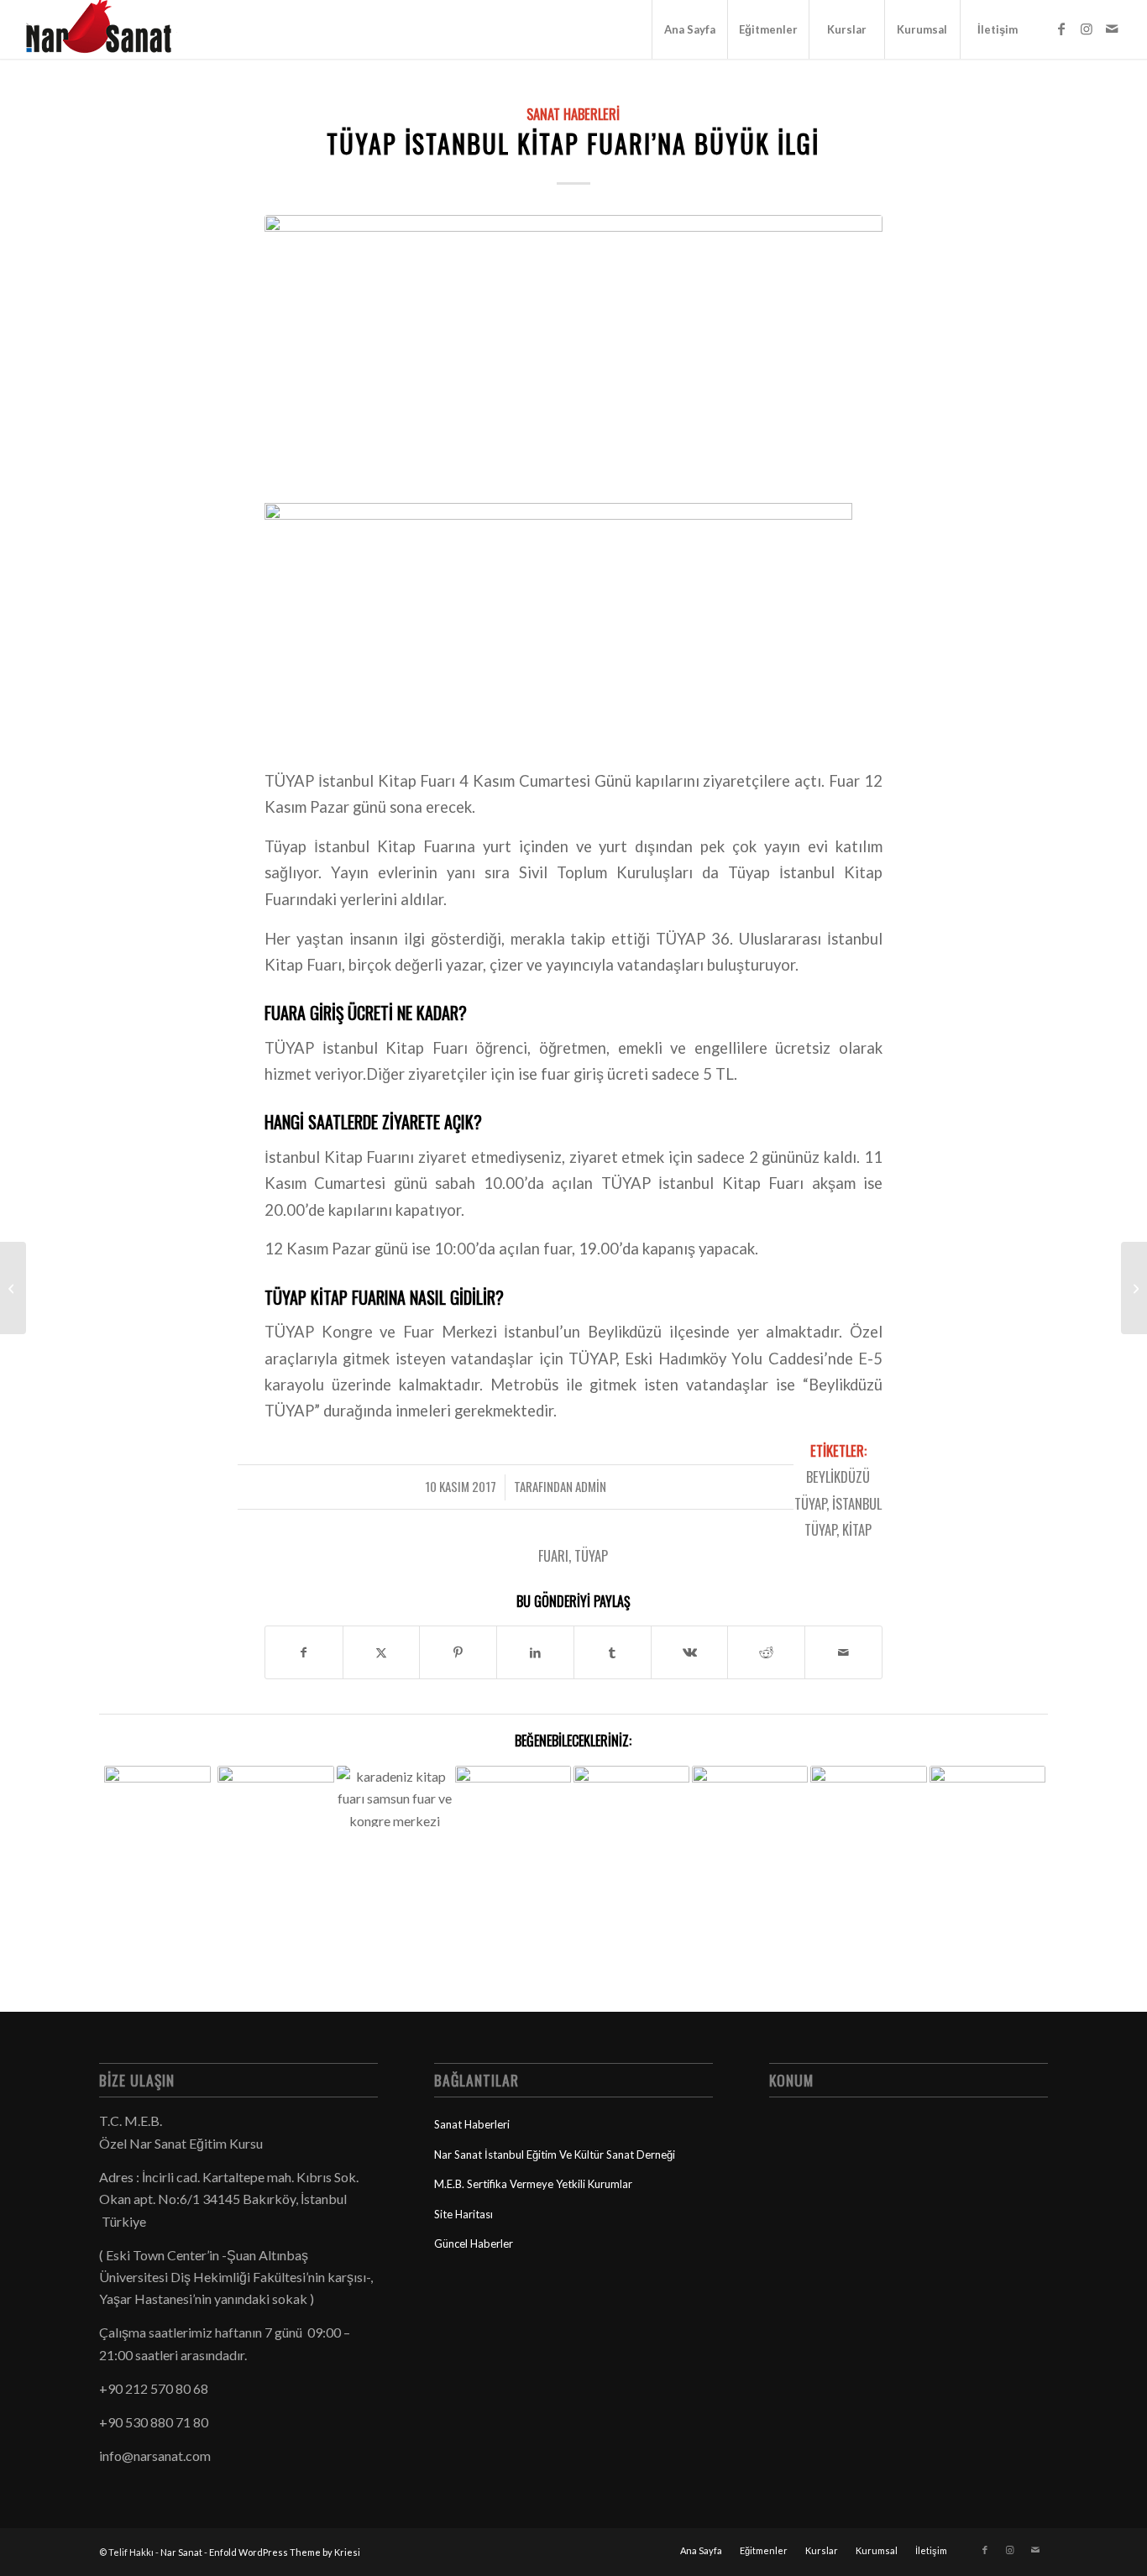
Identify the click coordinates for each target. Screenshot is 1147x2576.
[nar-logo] (108, 29)
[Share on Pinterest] (458, 1652)
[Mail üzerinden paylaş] (843, 1652)
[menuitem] (689, 29)
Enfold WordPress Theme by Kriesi (285, 2552)
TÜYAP (591, 1555)
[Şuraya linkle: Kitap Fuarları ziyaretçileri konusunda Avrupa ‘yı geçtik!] (750, 1799)
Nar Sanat (181, 2552)
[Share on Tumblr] (613, 1652)
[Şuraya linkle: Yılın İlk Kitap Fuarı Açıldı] (513, 1824)
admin (591, 1486)
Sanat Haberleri (573, 114)
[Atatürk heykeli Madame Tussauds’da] (1134, 1288)
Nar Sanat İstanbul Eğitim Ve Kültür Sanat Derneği (555, 2155)
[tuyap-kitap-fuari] (573, 347)
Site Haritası (464, 2214)
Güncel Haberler (474, 2244)
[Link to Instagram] (1087, 29)
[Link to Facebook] (1061, 29)
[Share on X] (382, 1652)
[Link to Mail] (1112, 29)
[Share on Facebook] (304, 1652)
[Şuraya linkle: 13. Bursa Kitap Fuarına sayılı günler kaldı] (987, 1801)
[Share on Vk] (690, 1652)
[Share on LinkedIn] (535, 1652)
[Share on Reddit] (766, 1652)
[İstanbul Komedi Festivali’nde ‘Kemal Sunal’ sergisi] (13, 1288)
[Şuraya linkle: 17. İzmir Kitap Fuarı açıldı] (868, 1798)
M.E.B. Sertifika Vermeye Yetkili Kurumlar (533, 2184)
